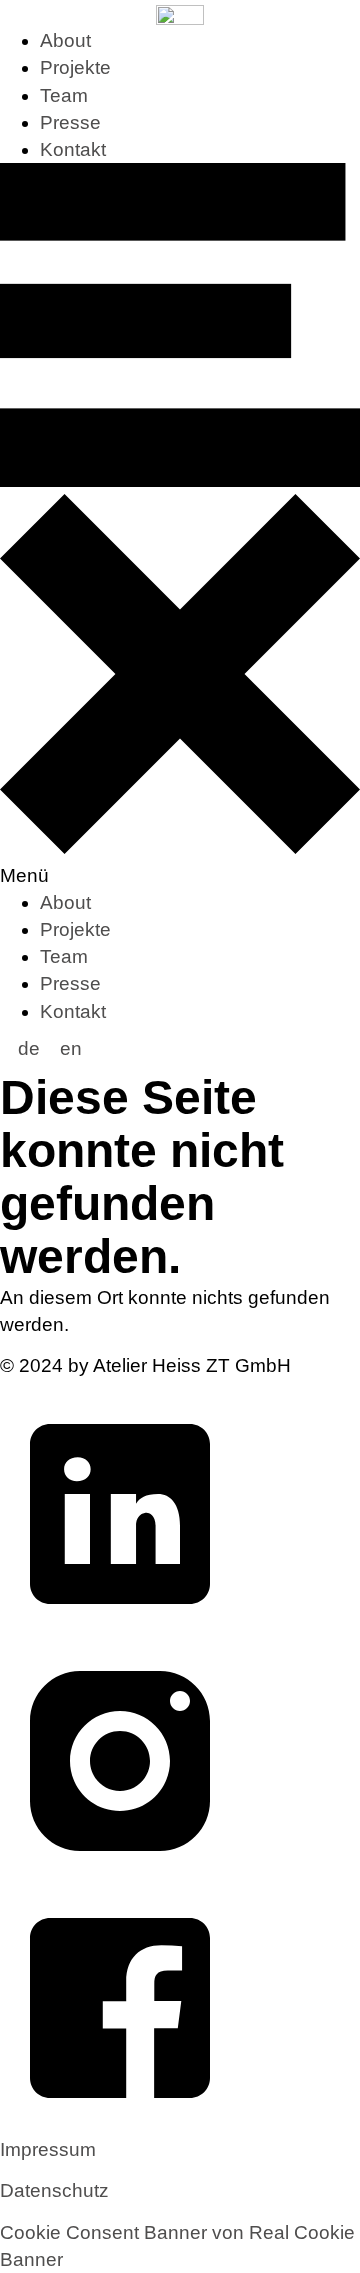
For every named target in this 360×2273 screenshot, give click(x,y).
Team (64, 95)
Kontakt (73, 149)
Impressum (48, 2149)
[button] (180, 526)
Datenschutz (54, 2190)
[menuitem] (29, 1049)
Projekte (75, 67)
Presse (70, 122)
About (65, 40)
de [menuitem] (29, 1048)
